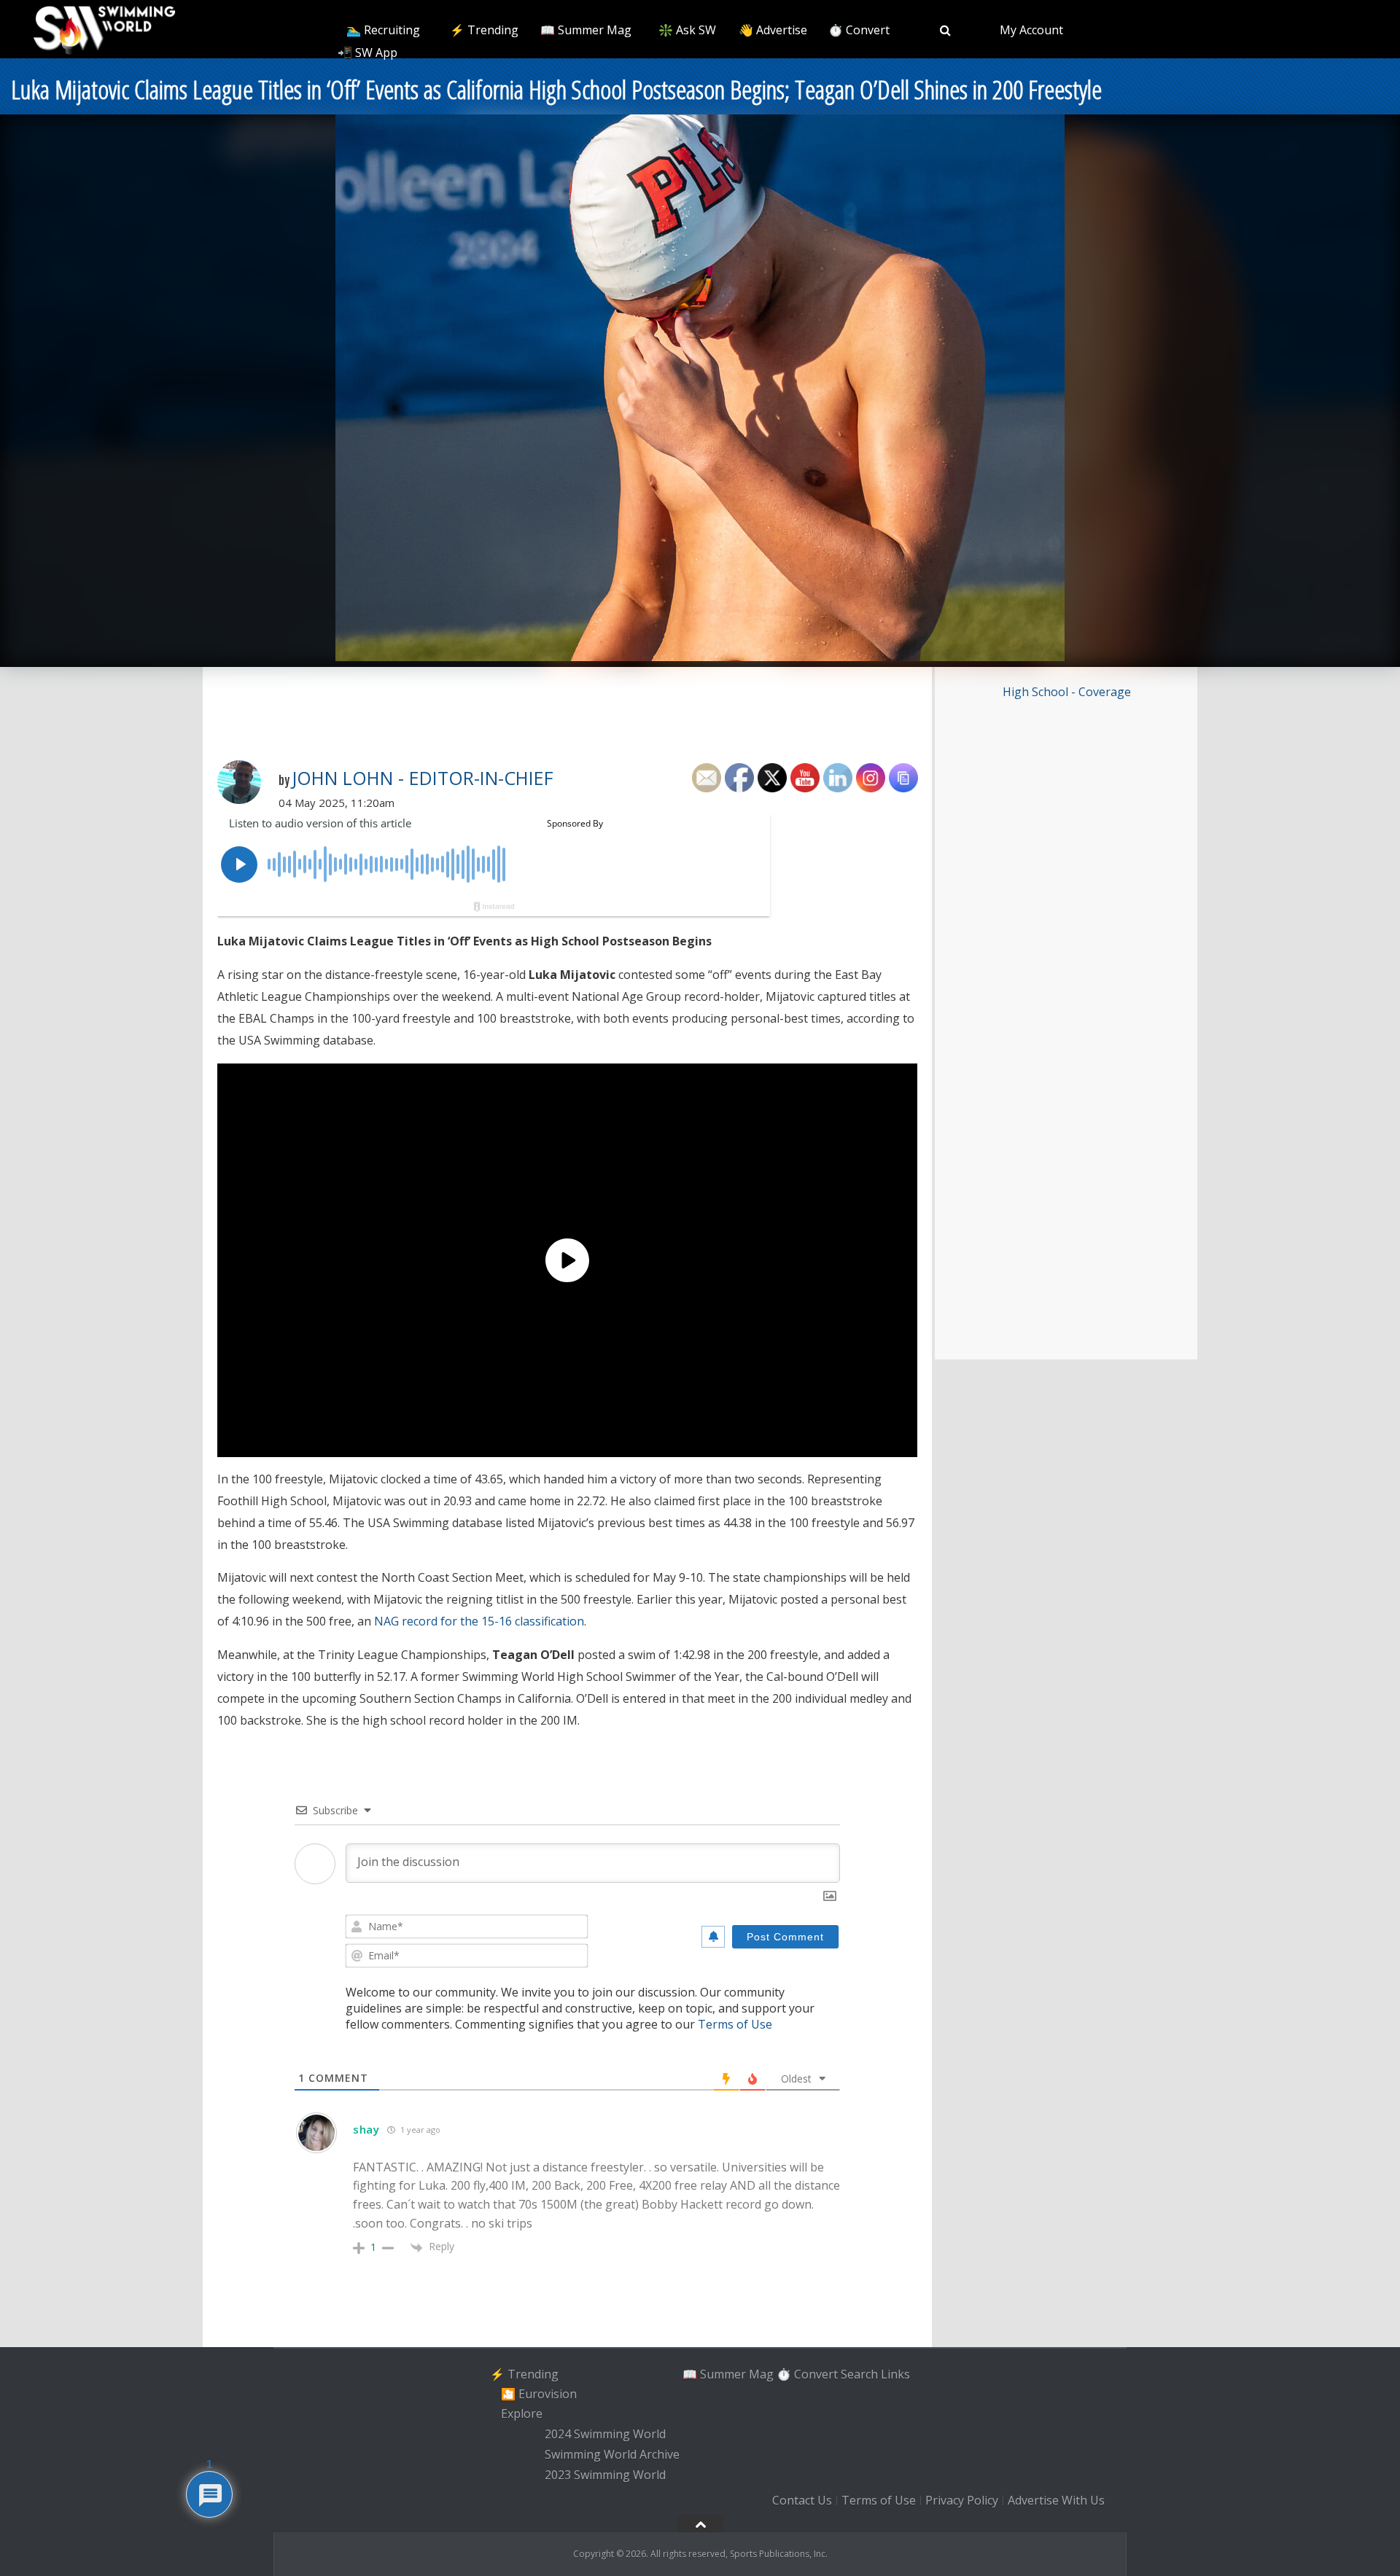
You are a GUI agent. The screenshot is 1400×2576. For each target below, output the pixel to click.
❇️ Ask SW (687, 30)
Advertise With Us (1056, 2501)
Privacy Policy (962, 2501)
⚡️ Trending (484, 30)
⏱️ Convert (859, 30)
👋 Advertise (773, 30)
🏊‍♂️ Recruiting (383, 30)
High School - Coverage (1067, 692)
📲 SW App (367, 52)
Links (895, 2373)
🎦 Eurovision (539, 2394)
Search (859, 2373)
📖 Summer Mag (586, 30)
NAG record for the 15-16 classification (479, 1621)
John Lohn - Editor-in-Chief (423, 778)
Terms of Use (735, 2024)
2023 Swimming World (605, 2475)
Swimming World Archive (612, 2454)
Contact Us (802, 2501)
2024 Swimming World (605, 2434)
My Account (1031, 30)
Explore (522, 2414)
